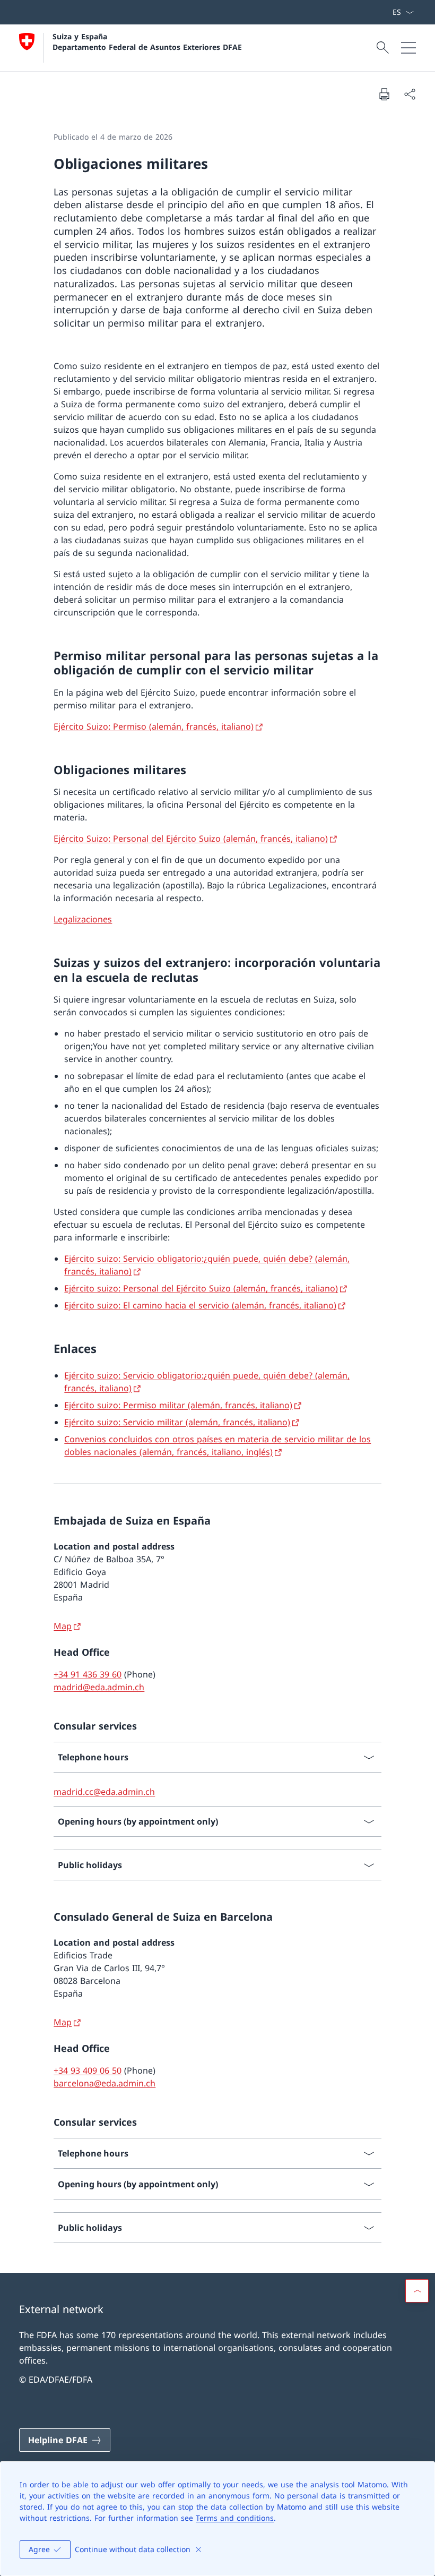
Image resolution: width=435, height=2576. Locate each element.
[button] (417, 2291)
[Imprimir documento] (384, 94)
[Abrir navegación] (408, 48)
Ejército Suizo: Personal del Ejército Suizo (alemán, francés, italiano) (191, 838)
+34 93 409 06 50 (88, 2070)
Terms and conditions (235, 2518)
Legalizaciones (83, 919)
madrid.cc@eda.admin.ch (104, 1792)
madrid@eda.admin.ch (99, 1687)
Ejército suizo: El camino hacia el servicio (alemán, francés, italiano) (200, 1305)
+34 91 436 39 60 (88, 1674)
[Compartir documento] (410, 94)
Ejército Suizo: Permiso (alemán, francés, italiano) (154, 726)
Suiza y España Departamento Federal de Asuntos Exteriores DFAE (147, 41)
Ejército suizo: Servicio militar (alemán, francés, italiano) (177, 1422)
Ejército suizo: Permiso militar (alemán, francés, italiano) (178, 1405)
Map (63, 1626)
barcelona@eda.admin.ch (105, 2083)
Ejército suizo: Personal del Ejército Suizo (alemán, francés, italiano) (201, 1288)
